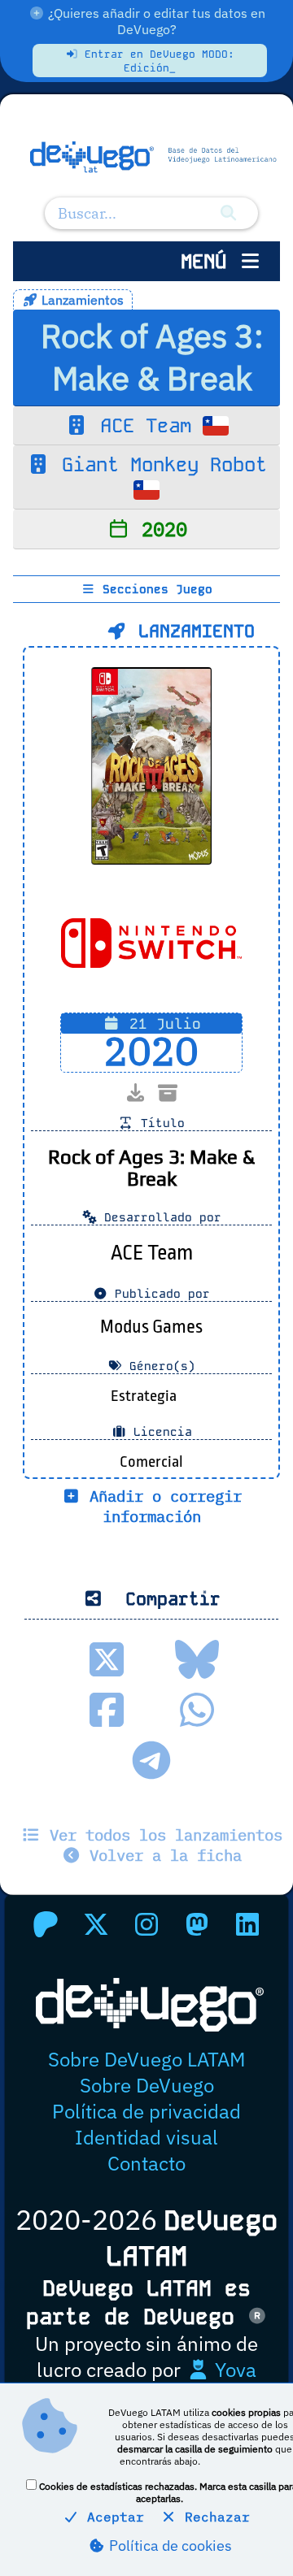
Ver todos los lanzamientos (162, 1834)
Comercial (151, 1462)
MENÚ (209, 261)
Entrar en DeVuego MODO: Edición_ (156, 61)
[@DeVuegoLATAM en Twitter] (96, 1924)
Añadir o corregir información (161, 1506)
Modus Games (151, 1327)
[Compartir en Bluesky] (197, 1659)
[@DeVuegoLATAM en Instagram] (146, 1924)
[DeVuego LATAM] (146, 158)
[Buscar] (229, 213)
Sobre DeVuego (147, 2085)
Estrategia (144, 1396)
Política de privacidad (146, 2111)
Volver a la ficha (161, 1855)
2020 (159, 529)
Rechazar (213, 2517)
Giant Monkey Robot (159, 464)
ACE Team (146, 425)
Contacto (146, 2163)
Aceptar (112, 2517)
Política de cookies (169, 2546)
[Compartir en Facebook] (107, 1710)
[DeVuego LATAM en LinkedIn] (247, 1924)
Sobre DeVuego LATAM (146, 2059)
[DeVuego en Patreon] (46, 1924)
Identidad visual (146, 2137)
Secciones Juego (154, 589)
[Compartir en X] (107, 1659)
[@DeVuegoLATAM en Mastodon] (197, 1924)
